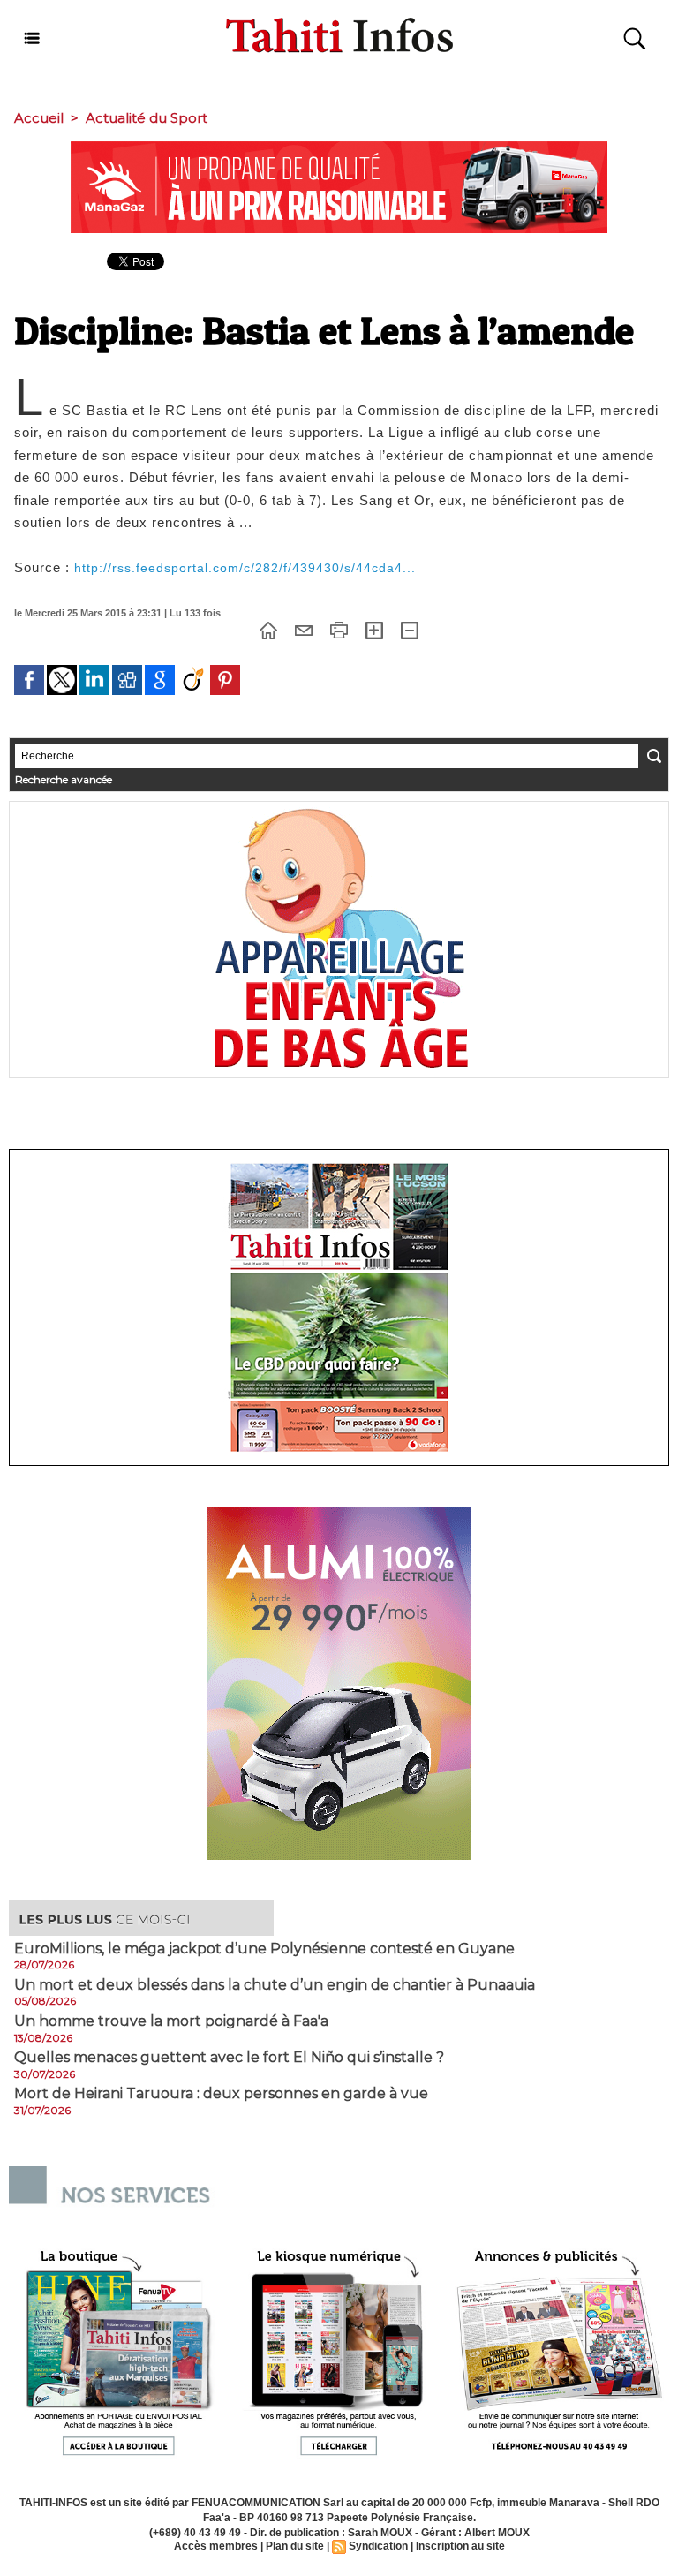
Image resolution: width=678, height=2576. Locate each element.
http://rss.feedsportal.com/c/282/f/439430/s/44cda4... (245, 568)
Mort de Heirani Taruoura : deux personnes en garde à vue (221, 2094)
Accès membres (216, 2546)
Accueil (39, 118)
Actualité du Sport (147, 118)
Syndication (378, 2546)
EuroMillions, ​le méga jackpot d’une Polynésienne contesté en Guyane (264, 1949)
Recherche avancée (64, 779)
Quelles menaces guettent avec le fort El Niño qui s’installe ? (229, 2058)
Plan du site (295, 2546)
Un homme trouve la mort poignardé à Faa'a (171, 2021)
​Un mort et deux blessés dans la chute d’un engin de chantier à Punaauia (275, 1985)
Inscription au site (460, 2546)
